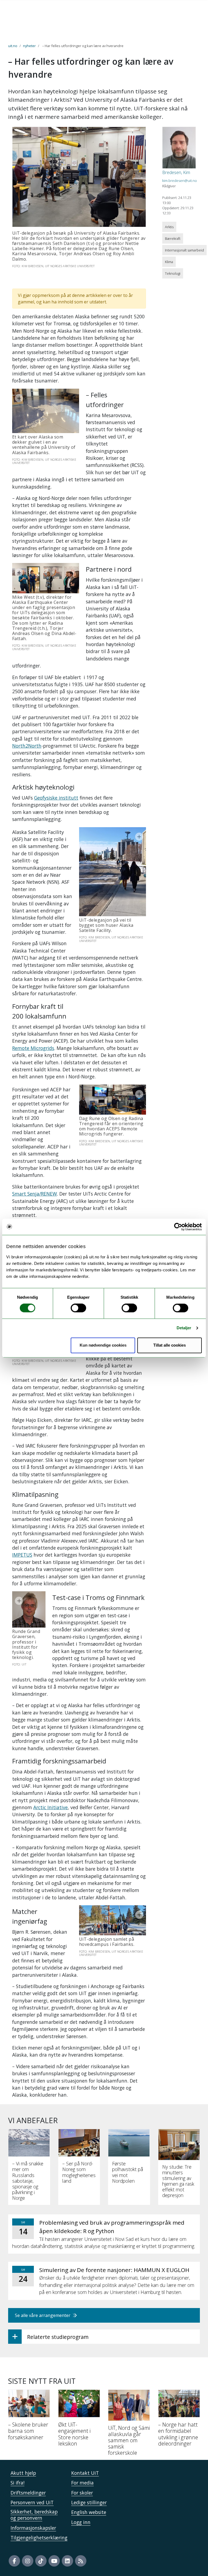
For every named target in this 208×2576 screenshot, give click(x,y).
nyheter (29, 46)
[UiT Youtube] (54, 2561)
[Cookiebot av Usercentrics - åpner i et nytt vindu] (178, 1227)
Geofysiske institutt (56, 798)
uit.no (13, 46)
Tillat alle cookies (170, 1345)
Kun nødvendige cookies (103, 1345)
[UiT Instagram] (28, 2561)
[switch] (78, 1308)
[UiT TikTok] (41, 2561)
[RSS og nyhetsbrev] (81, 2561)
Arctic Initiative (51, 1807)
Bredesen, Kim (176, 172)
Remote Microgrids (33, 1048)
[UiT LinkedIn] (67, 2561)
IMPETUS (22, 1555)
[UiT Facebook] (14, 2561)
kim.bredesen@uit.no (180, 181)
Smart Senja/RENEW (35, 1194)
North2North (27, 746)
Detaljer (184, 1328)
